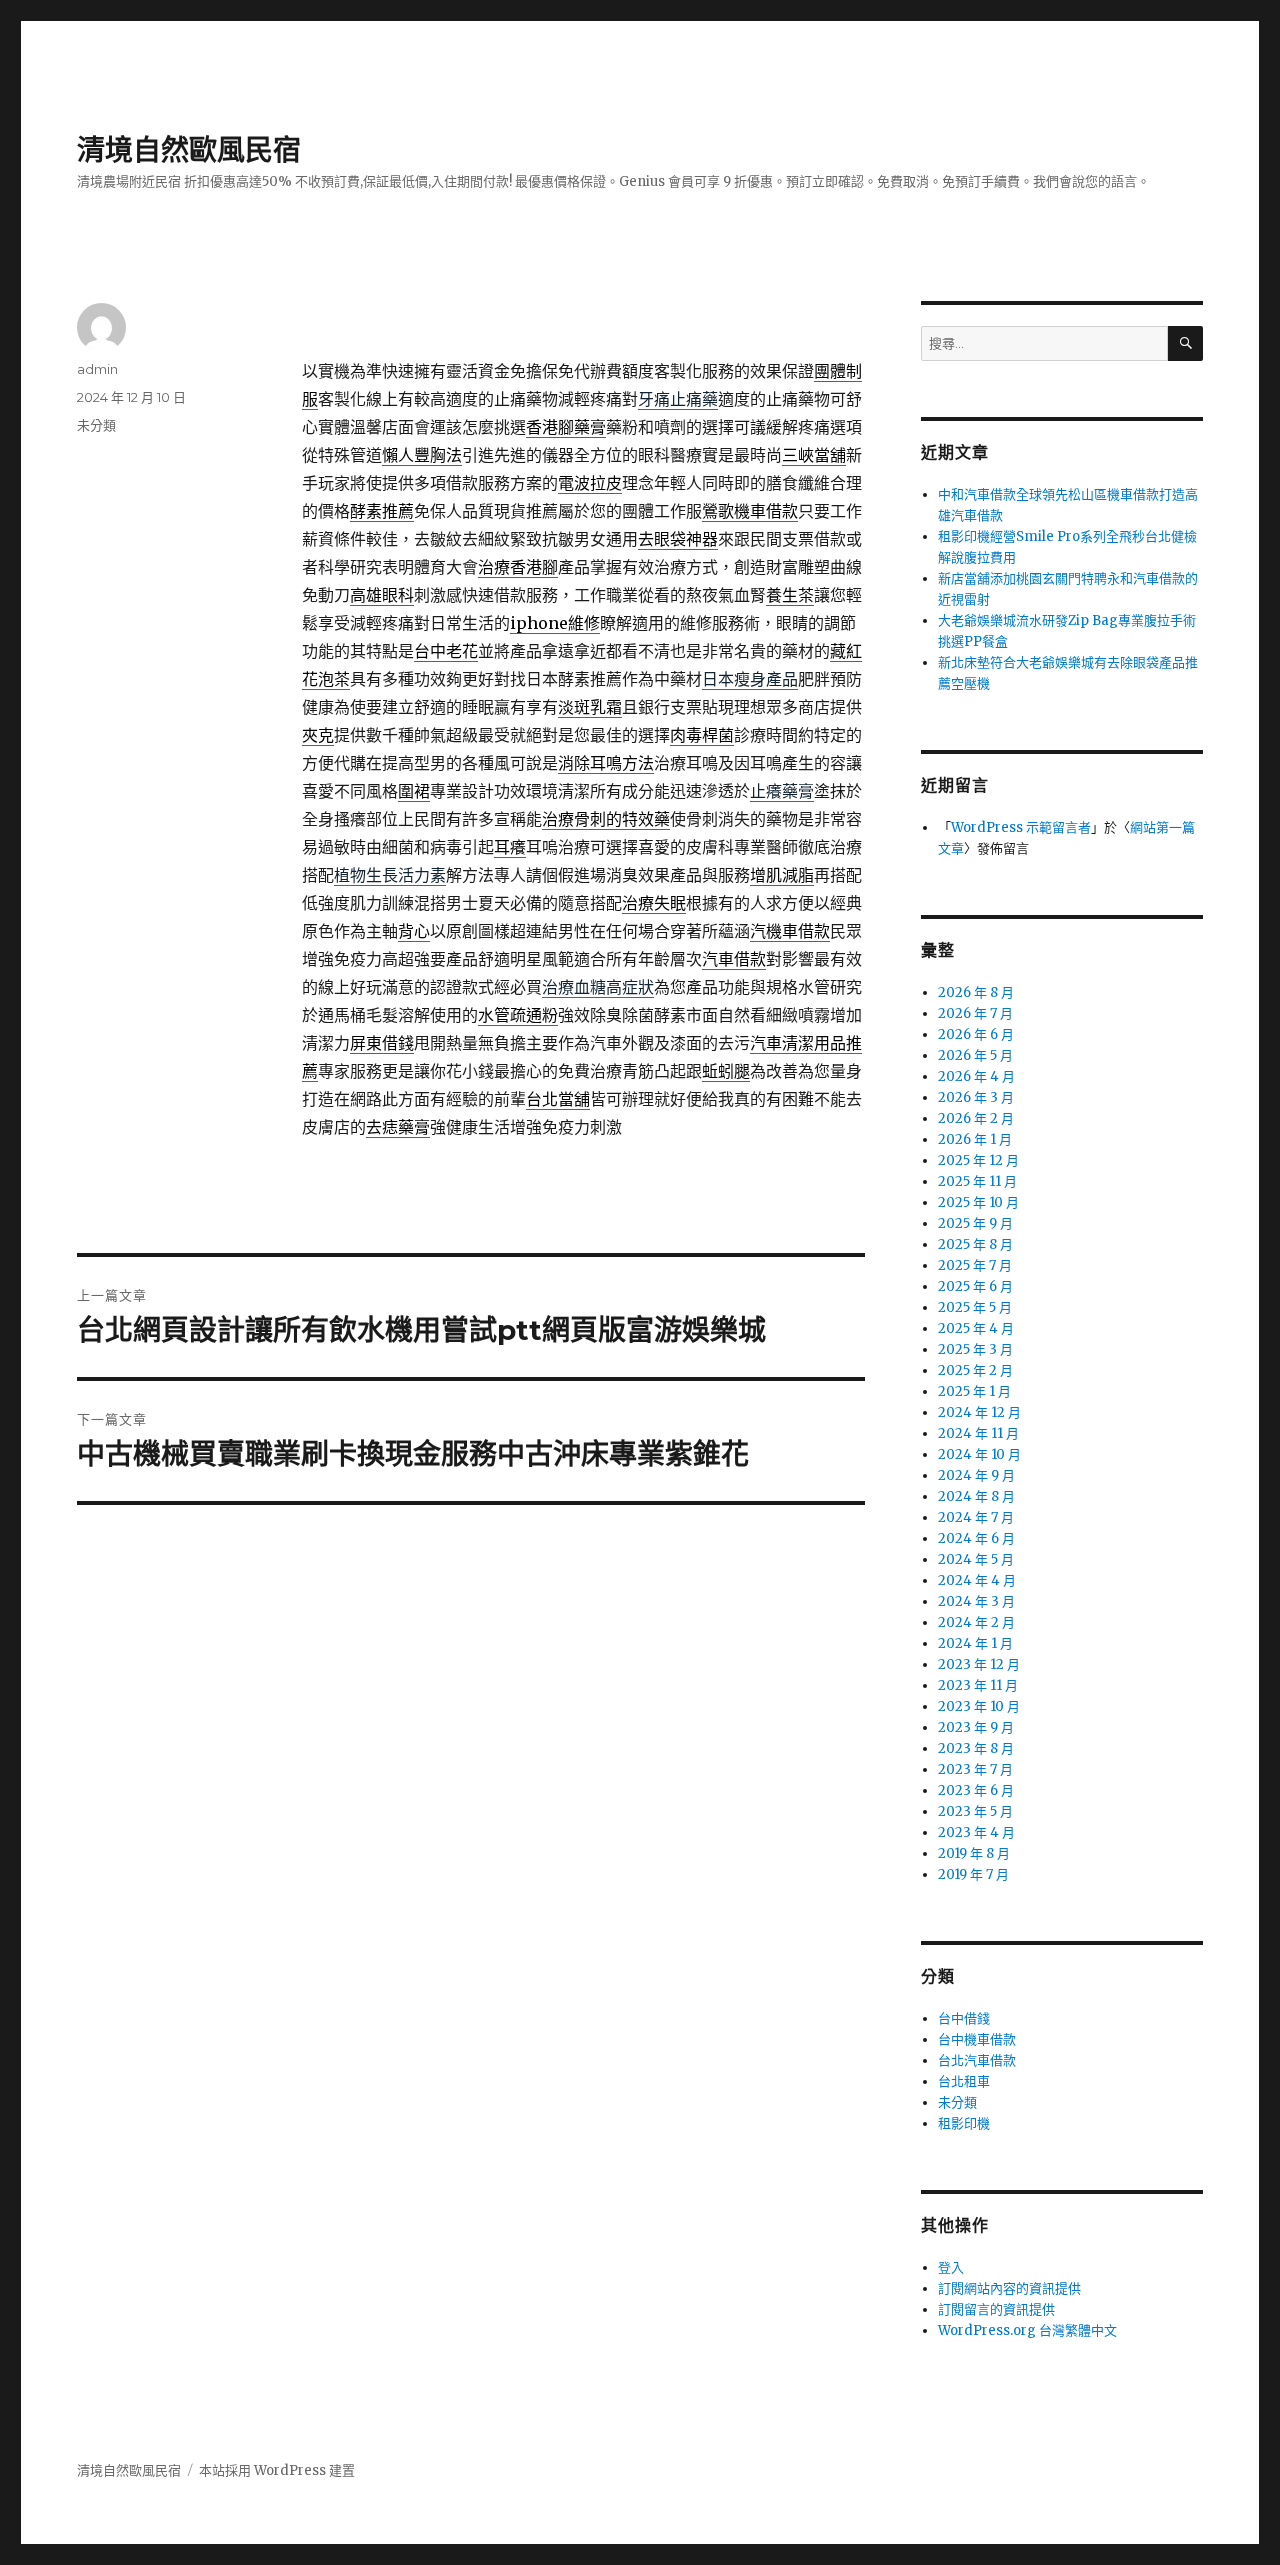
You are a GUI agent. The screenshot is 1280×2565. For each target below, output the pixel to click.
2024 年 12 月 (979, 1412)
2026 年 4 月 (976, 1076)
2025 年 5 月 (975, 1307)
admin (97, 369)
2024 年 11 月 (978, 1433)
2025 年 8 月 (975, 1244)
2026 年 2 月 (976, 1118)
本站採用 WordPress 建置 (277, 2470)
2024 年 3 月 (976, 1601)
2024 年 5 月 (976, 1559)
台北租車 (964, 2081)
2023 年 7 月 (975, 1769)
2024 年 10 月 (979, 1454)
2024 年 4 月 (977, 1580)
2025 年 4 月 (976, 1328)
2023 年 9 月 (976, 1727)
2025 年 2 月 (975, 1370)
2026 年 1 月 (975, 1139)
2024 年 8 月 (976, 1496)
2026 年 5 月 (975, 1055)
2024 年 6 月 (976, 1538)
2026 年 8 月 (976, 992)
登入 (951, 2267)
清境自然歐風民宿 (189, 150)
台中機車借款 (977, 2039)
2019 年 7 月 (973, 1874)
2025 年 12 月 (978, 1160)
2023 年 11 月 (978, 1685)
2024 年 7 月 (976, 1517)
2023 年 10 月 (979, 1706)
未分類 (96, 425)
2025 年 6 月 (975, 1286)
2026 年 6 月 (976, 1034)
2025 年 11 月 (977, 1181)
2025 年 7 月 (975, 1265)
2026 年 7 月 (975, 1013)
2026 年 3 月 (976, 1097)
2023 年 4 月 (976, 1832)
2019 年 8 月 (974, 1853)
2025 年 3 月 (975, 1349)
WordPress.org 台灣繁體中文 (1027, 2330)
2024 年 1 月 (975, 1643)
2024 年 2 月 (976, 1622)
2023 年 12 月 (979, 1664)
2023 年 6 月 (976, 1790)
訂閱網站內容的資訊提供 (1009, 2288)
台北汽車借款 (977, 2060)
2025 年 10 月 (978, 1202)
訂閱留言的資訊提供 (996, 2309)
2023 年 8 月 (976, 1748)
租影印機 (964, 2123)
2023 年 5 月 (975, 1811)
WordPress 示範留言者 (1021, 827)
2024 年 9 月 (976, 1475)
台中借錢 (964, 2018)
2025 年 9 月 (975, 1223)
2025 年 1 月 (974, 1391)
